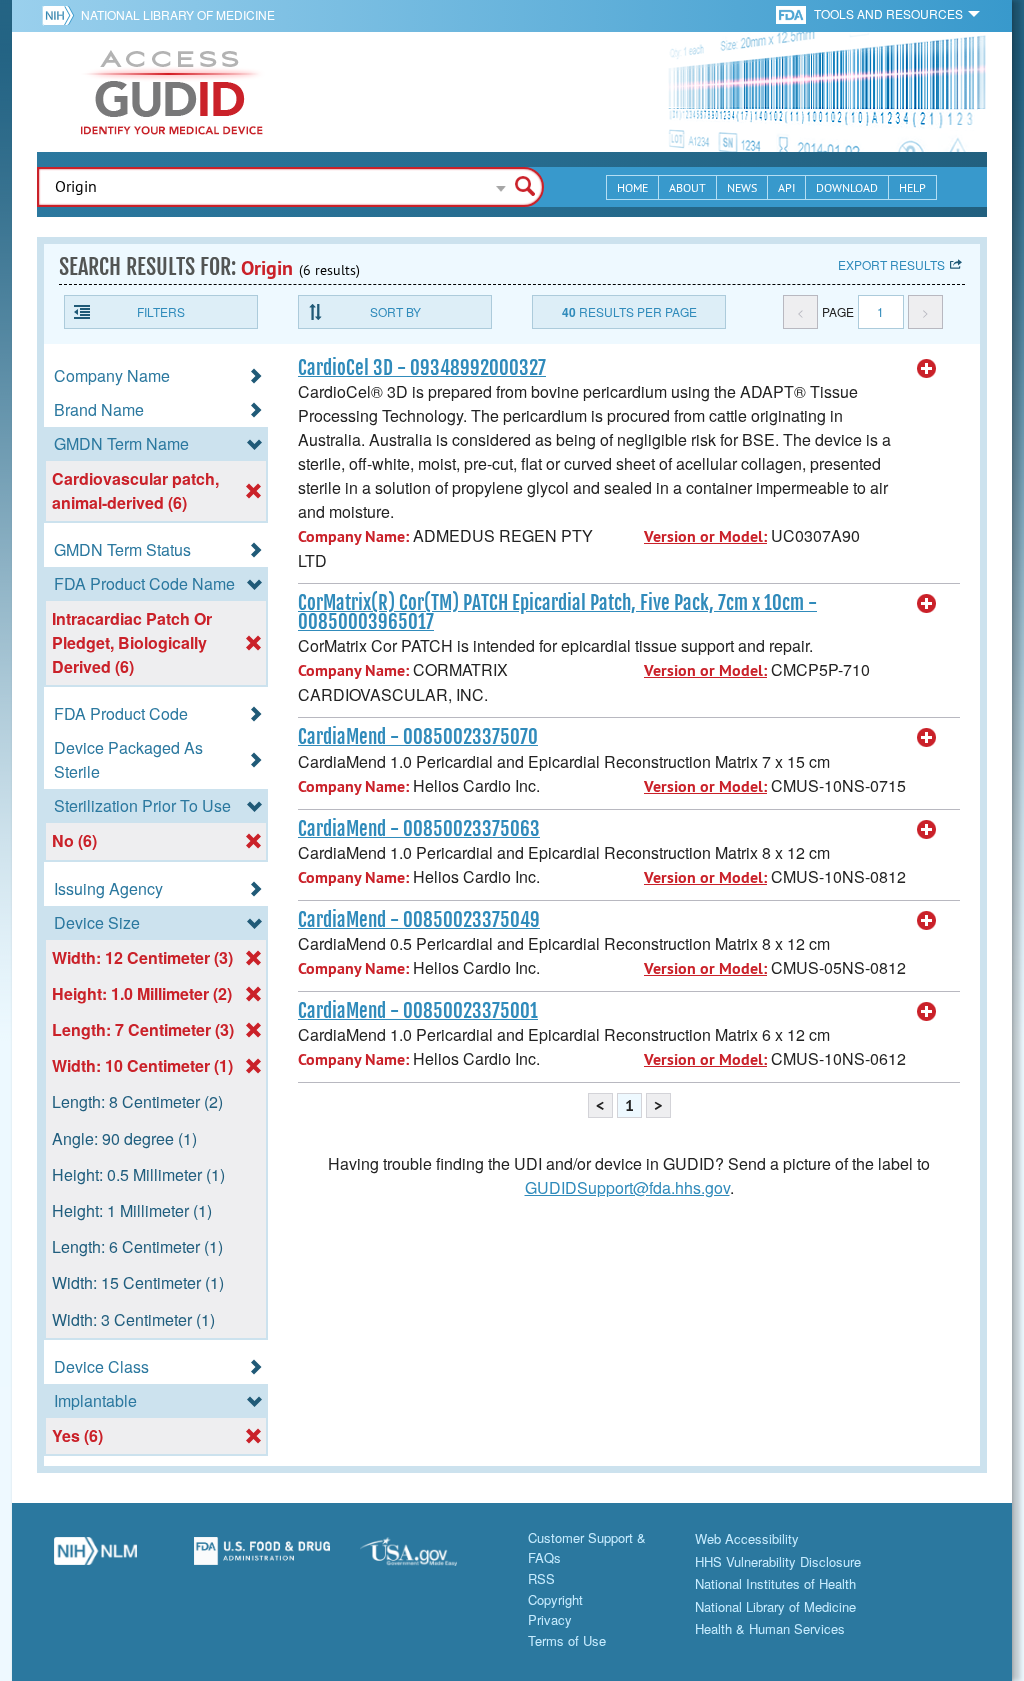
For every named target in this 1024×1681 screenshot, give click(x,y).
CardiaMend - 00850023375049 (419, 920)
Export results (891, 264)
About (687, 187)
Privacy (550, 1619)
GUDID (172, 92)
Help (912, 187)
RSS (541, 1578)
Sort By (395, 311)
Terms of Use (567, 1640)
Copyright (555, 1599)
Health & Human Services (770, 1628)
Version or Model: (705, 536)
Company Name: (353, 536)
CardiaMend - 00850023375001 (418, 1011)
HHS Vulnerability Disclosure (778, 1561)
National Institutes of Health (775, 1583)
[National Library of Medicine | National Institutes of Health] (95, 1559)
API (786, 187)
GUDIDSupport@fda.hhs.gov (627, 1187)
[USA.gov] (428, 1559)
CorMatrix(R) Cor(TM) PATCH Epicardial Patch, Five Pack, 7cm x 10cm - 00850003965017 (557, 612)
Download (847, 187)
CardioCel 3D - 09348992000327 (422, 368)
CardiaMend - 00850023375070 (418, 737)
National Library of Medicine (178, 14)
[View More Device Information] (927, 369)
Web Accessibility (747, 1538)
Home (632, 187)
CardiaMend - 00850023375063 (419, 829)
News (742, 187)
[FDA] (792, 13)
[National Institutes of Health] (61, 15)
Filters (161, 311)
